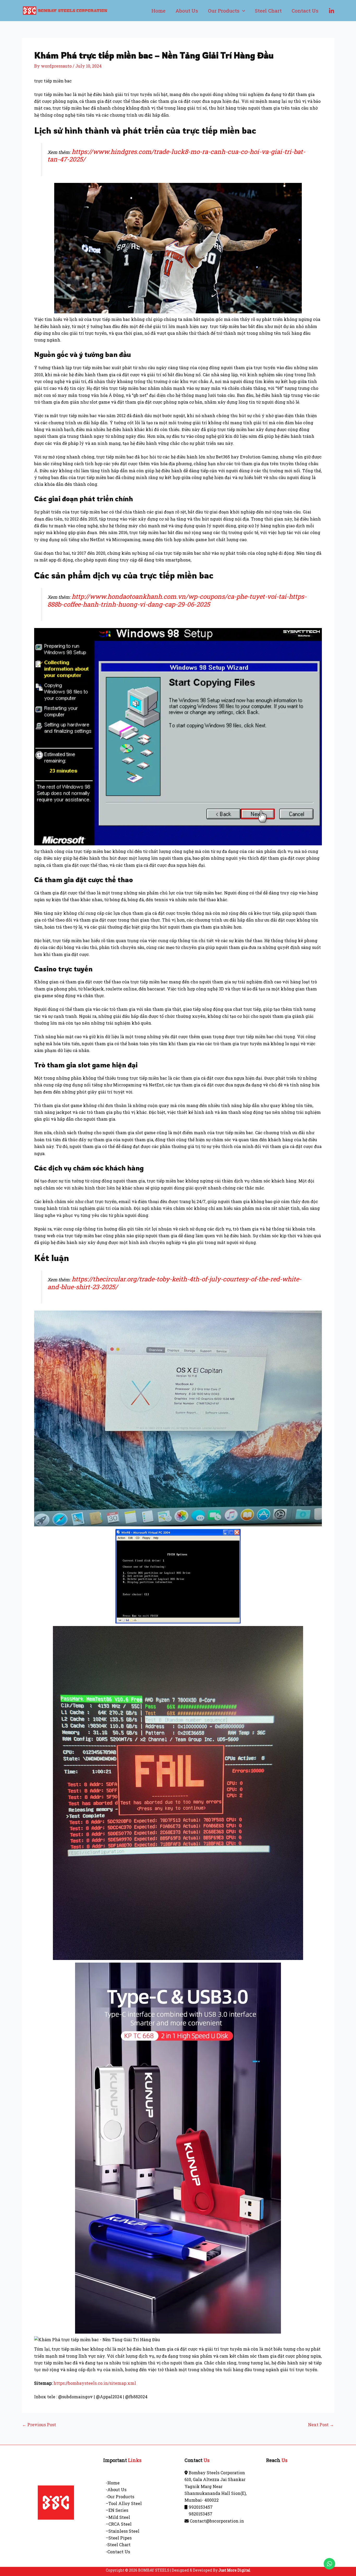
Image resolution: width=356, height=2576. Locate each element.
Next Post (321, 2425)
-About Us (116, 2490)
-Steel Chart (118, 2545)
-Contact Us (118, 2552)
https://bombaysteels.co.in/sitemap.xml (95, 2383)
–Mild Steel (118, 2517)
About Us (187, 11)
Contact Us (305, 11)
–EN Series (117, 2510)
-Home (113, 2483)
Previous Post (39, 2425)
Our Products (224, 11)
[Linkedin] (332, 11)
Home (158, 11)
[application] (242, 11)
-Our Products (120, 2497)
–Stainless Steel (123, 2531)
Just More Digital (234, 2570)
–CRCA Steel (119, 2524)
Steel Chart (268, 11)
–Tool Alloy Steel (124, 2503)
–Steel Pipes (119, 2538)
